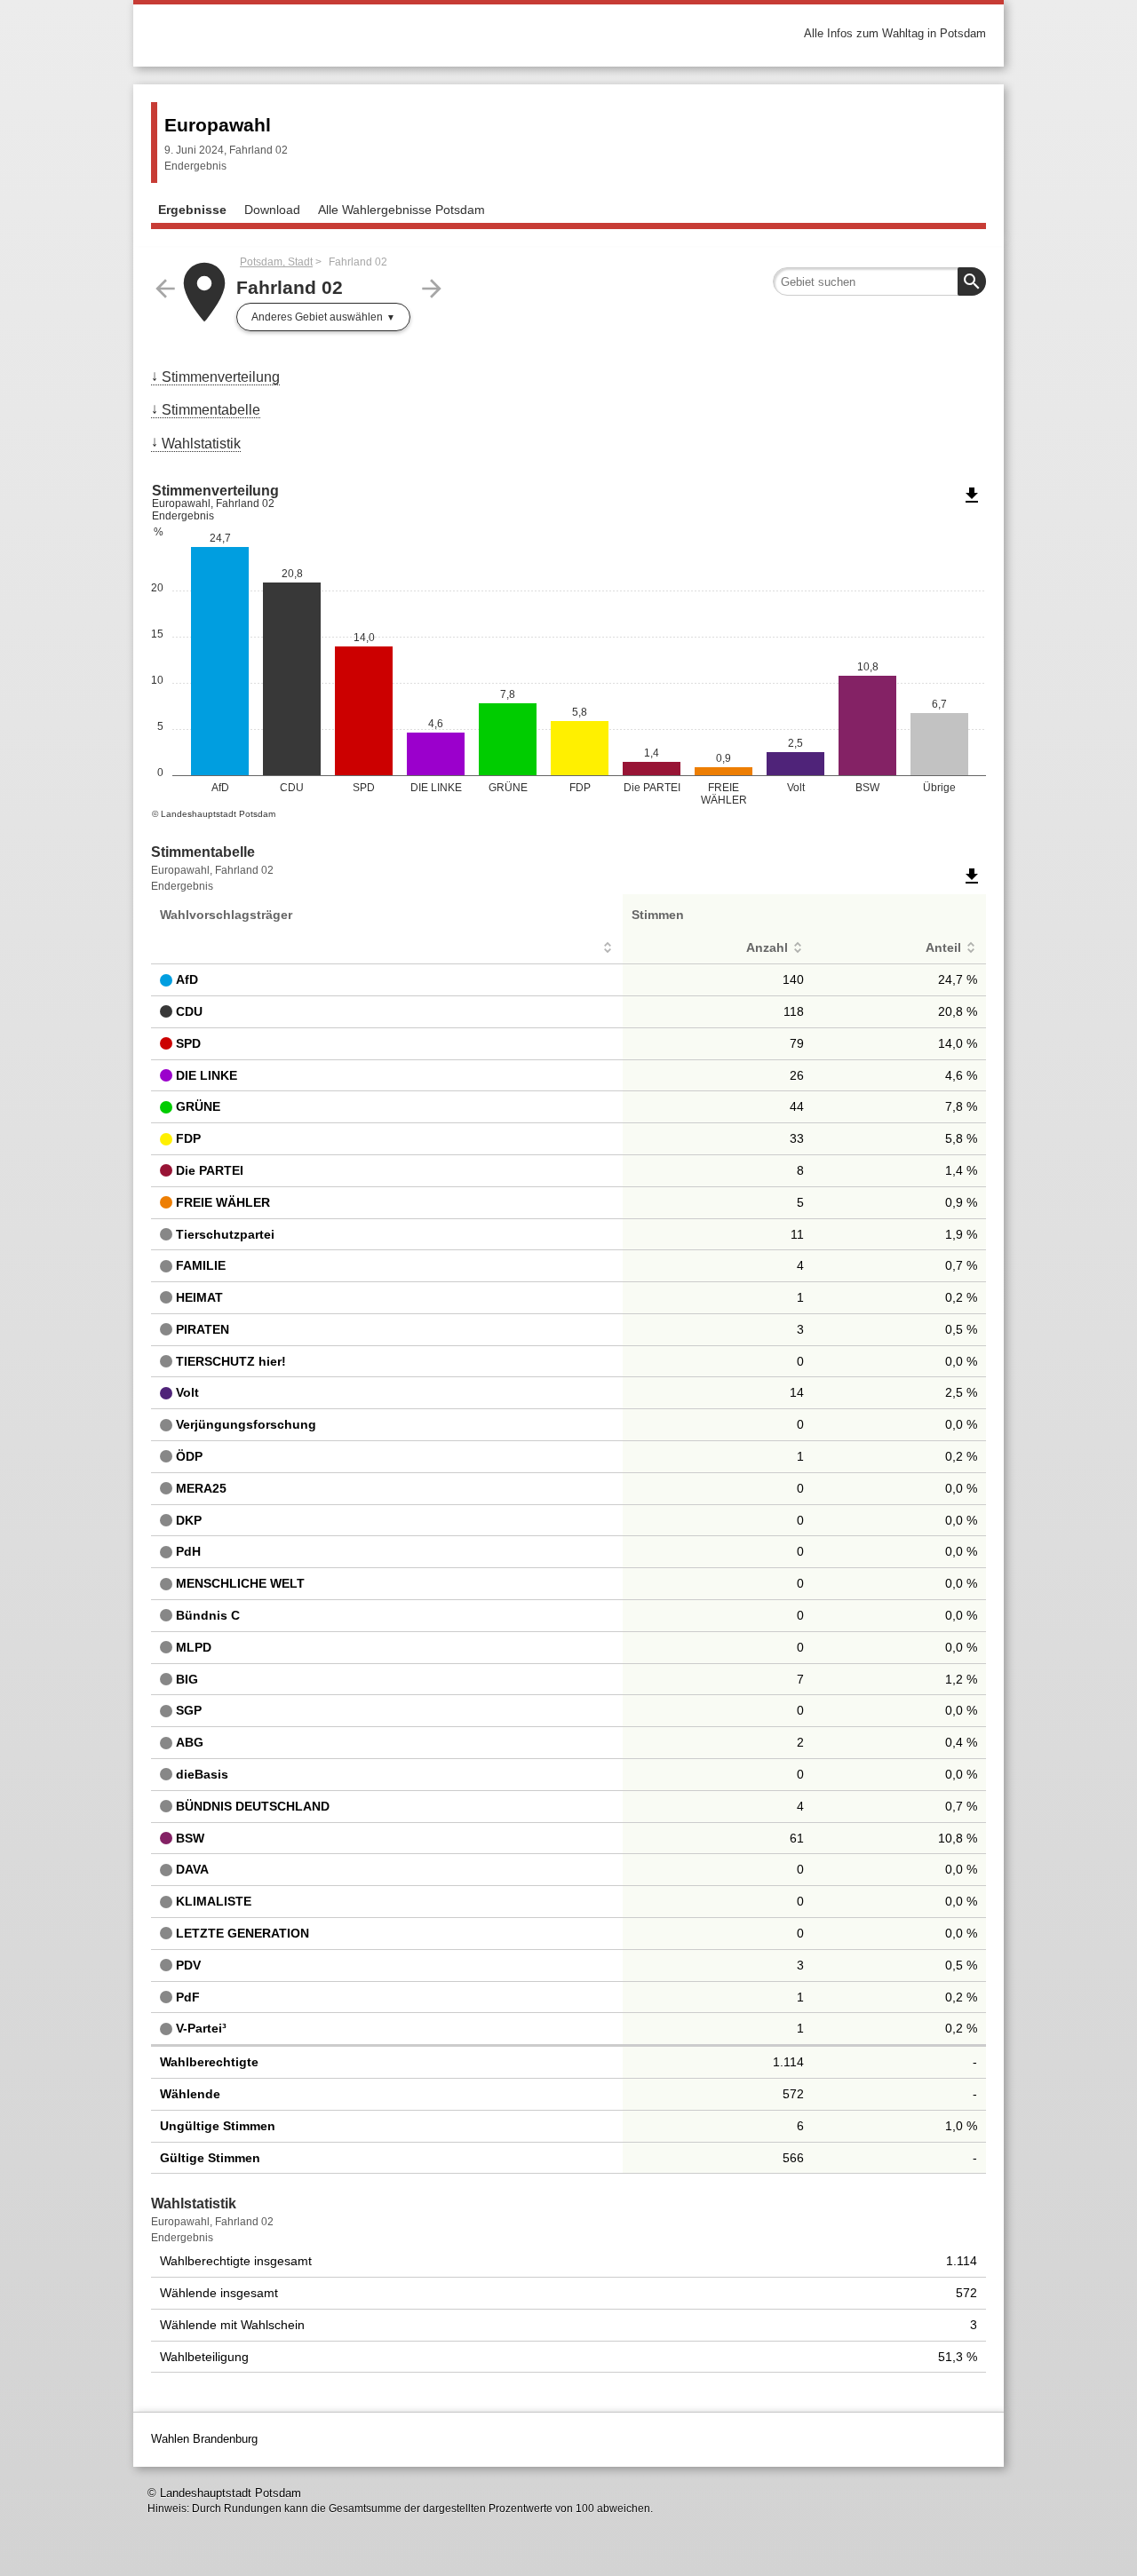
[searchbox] (879, 281)
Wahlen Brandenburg (204, 2439)
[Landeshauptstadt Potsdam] (360, 33)
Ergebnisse (192, 210)
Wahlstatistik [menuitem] (201, 444)
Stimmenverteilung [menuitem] (221, 377)
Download (272, 210)
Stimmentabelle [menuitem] (211, 410)
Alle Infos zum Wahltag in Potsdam (895, 33)
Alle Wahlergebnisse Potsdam (402, 210)
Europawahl (218, 125)
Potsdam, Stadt (276, 262)
